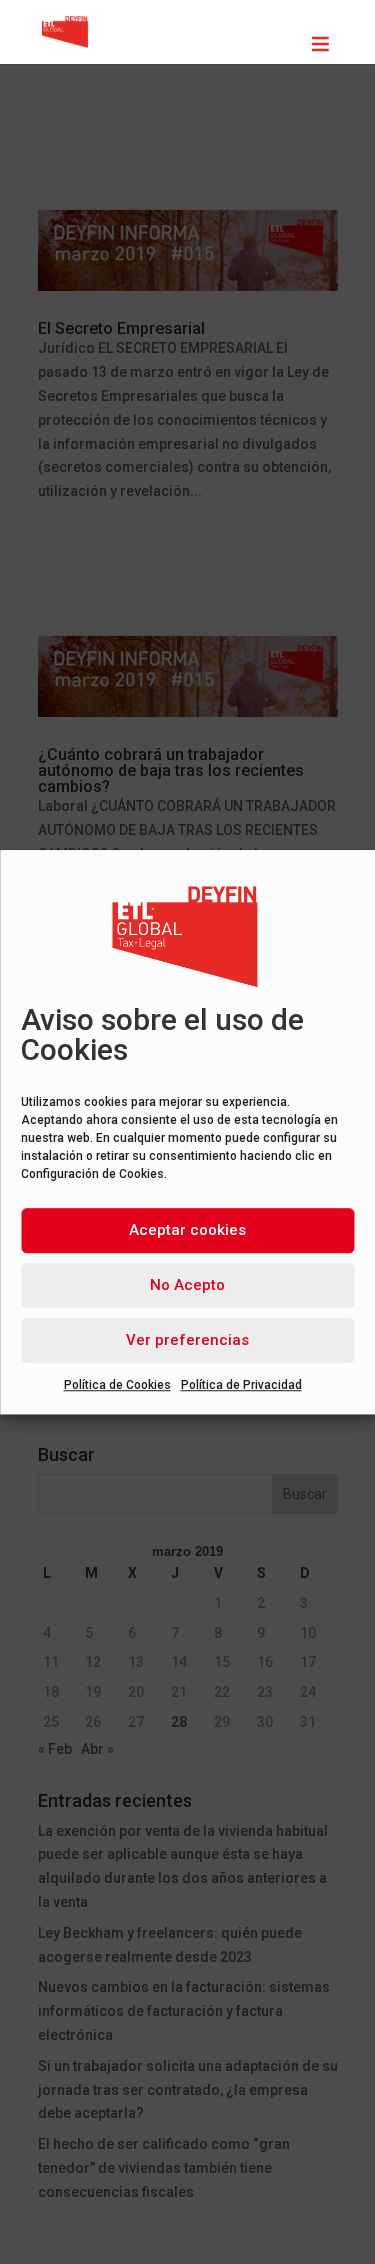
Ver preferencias (187, 1340)
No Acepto (187, 1285)
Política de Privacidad (241, 1385)
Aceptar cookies (187, 1230)
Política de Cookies (117, 1385)
